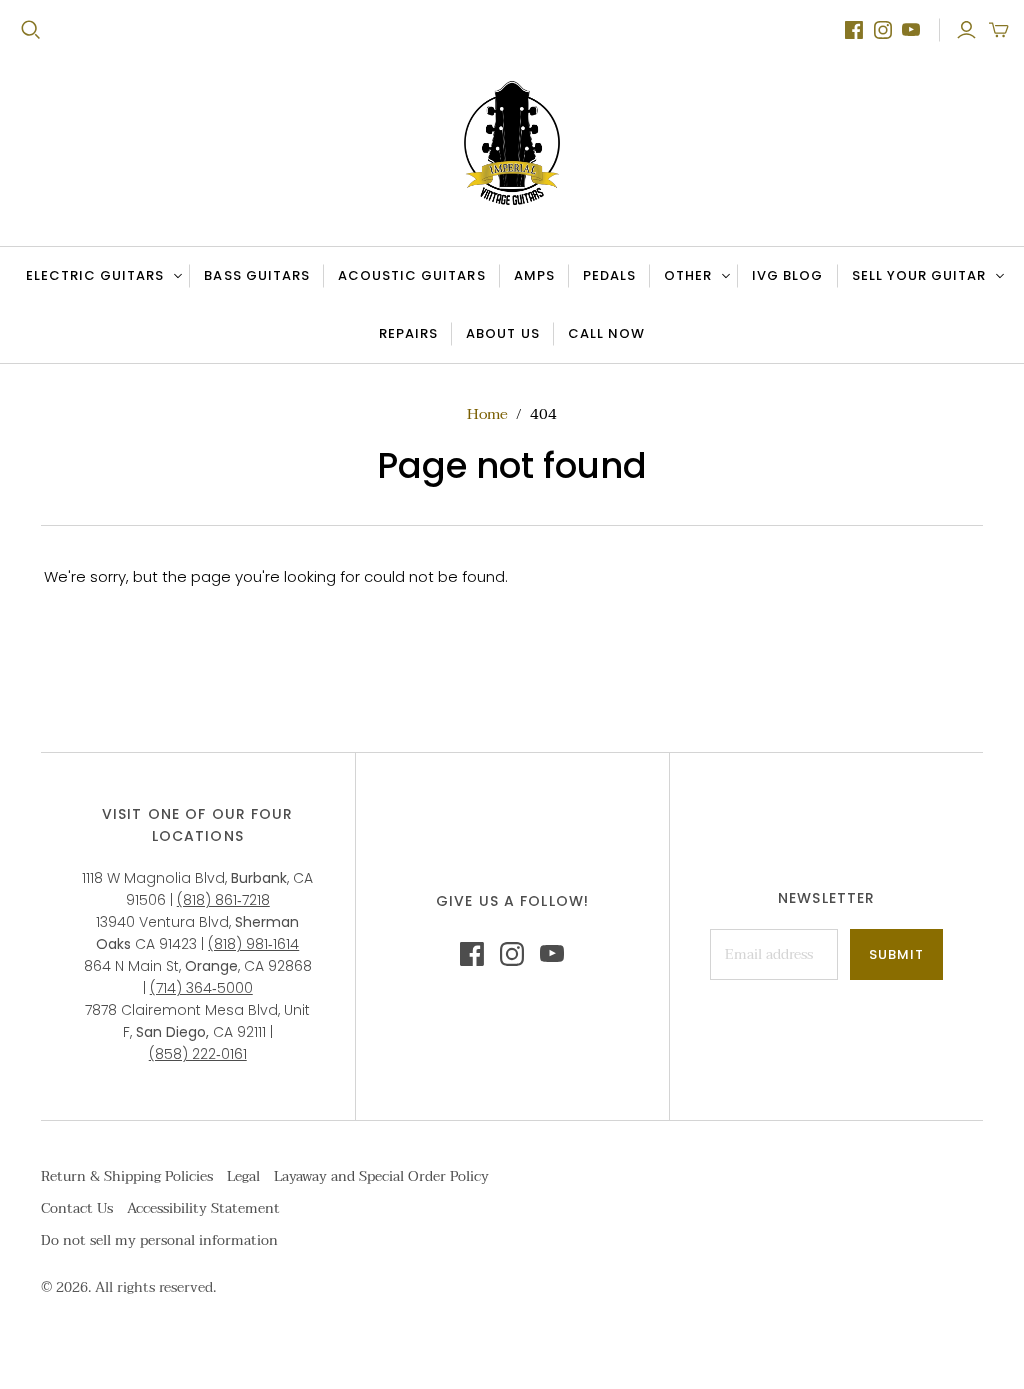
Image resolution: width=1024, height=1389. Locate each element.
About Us (502, 333)
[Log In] (966, 30)
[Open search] (31, 30)
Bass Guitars (256, 275)
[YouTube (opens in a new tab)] (911, 30)
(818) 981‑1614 (253, 944)
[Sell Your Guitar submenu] (997, 276)
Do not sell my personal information (159, 1240)
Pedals (609, 275)
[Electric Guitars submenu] (175, 276)
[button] (999, 30)
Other (688, 275)
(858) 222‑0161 (198, 1054)
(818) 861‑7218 (223, 900)
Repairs (408, 333)
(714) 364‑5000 (201, 988)
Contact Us (77, 1208)
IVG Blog (794, 280)
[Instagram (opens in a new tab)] (883, 30)
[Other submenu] (723, 276)
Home (487, 414)
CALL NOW (613, 338)
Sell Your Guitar (919, 275)
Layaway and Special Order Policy (381, 1176)
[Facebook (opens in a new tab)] (854, 30)
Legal (243, 1176)
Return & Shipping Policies (127, 1176)
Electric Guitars (95, 275)
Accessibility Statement (203, 1208)
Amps (534, 275)
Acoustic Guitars (412, 275)
